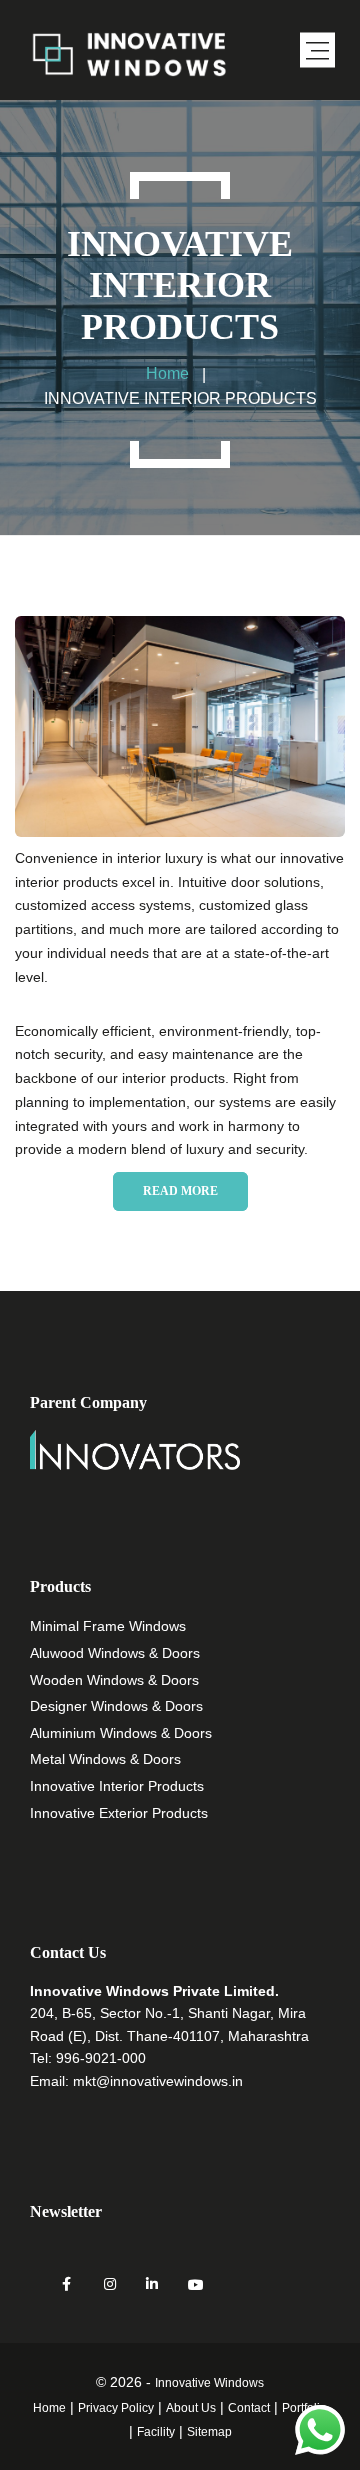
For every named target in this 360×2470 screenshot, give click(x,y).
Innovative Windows (209, 2383)
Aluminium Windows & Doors (121, 1733)
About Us (191, 2408)
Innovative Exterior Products (119, 1813)
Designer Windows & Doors (116, 1706)
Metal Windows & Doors (105, 1759)
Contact (249, 2408)
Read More (180, 1191)
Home (49, 2408)
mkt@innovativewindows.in (158, 2081)
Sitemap (209, 2432)
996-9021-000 (101, 2058)
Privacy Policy (116, 2408)
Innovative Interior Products (117, 1786)
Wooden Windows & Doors (114, 1680)
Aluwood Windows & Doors (115, 1653)
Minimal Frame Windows (108, 1626)
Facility (156, 2432)
